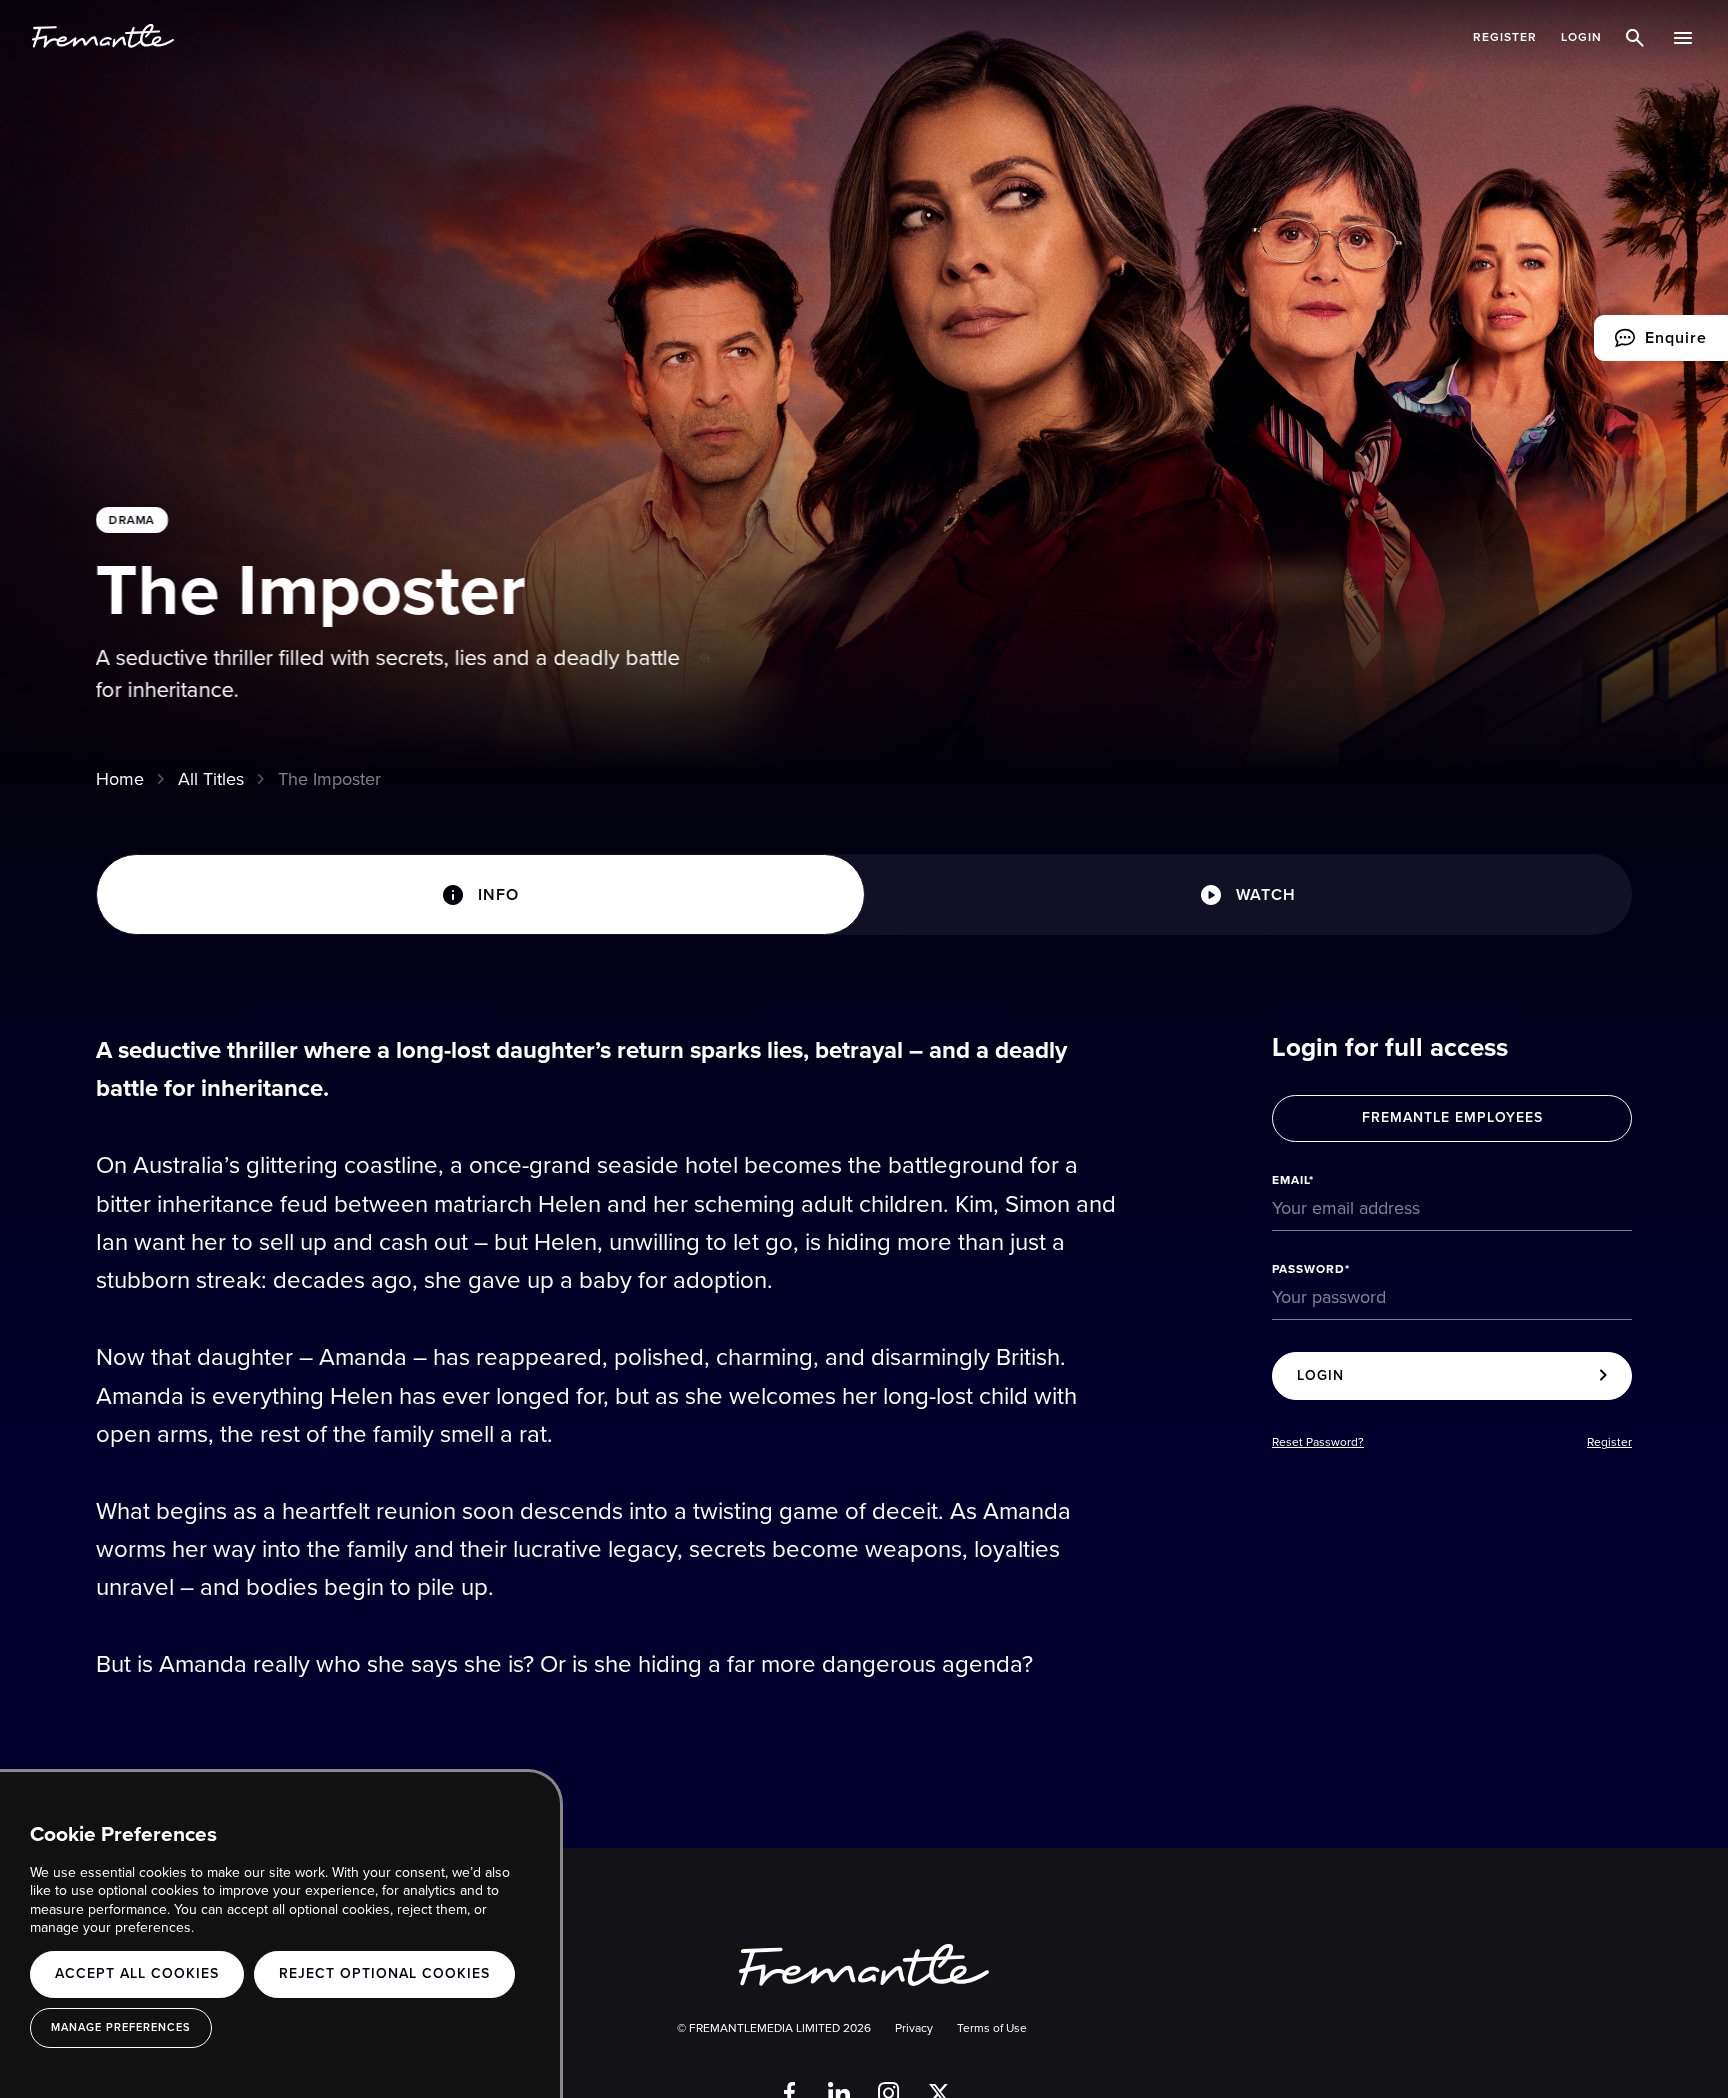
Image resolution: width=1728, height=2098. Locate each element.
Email (1290, 1180)
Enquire (1650, 343)
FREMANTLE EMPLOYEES (1452, 1117)
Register (1505, 37)
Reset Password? (1318, 1442)
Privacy (914, 2028)
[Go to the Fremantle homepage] (103, 36)
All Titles (211, 779)
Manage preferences (121, 2027)
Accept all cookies (137, 1973)
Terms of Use (992, 2028)
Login (1581, 37)
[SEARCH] (1638, 37)
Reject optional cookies (384, 1973)
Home (120, 779)
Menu (1685, 37)
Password (1308, 1269)
